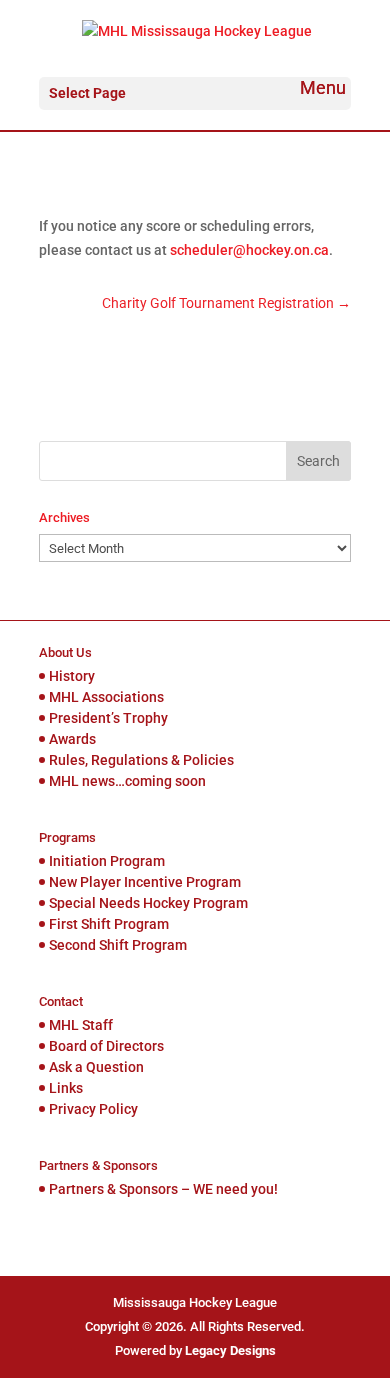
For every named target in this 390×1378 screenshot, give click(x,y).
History (72, 676)
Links (66, 1088)
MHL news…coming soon (127, 781)
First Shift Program (109, 924)
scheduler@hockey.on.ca (249, 250)
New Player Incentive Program (145, 882)
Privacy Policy (93, 1109)
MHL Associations (106, 697)
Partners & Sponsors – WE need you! (163, 1189)
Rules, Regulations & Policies (141, 760)
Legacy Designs (230, 1350)
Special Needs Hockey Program (148, 903)
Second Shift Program (118, 945)
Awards (72, 739)
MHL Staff (81, 1025)
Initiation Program (107, 861)
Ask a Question (96, 1067)
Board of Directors (106, 1046)
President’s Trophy (108, 718)
